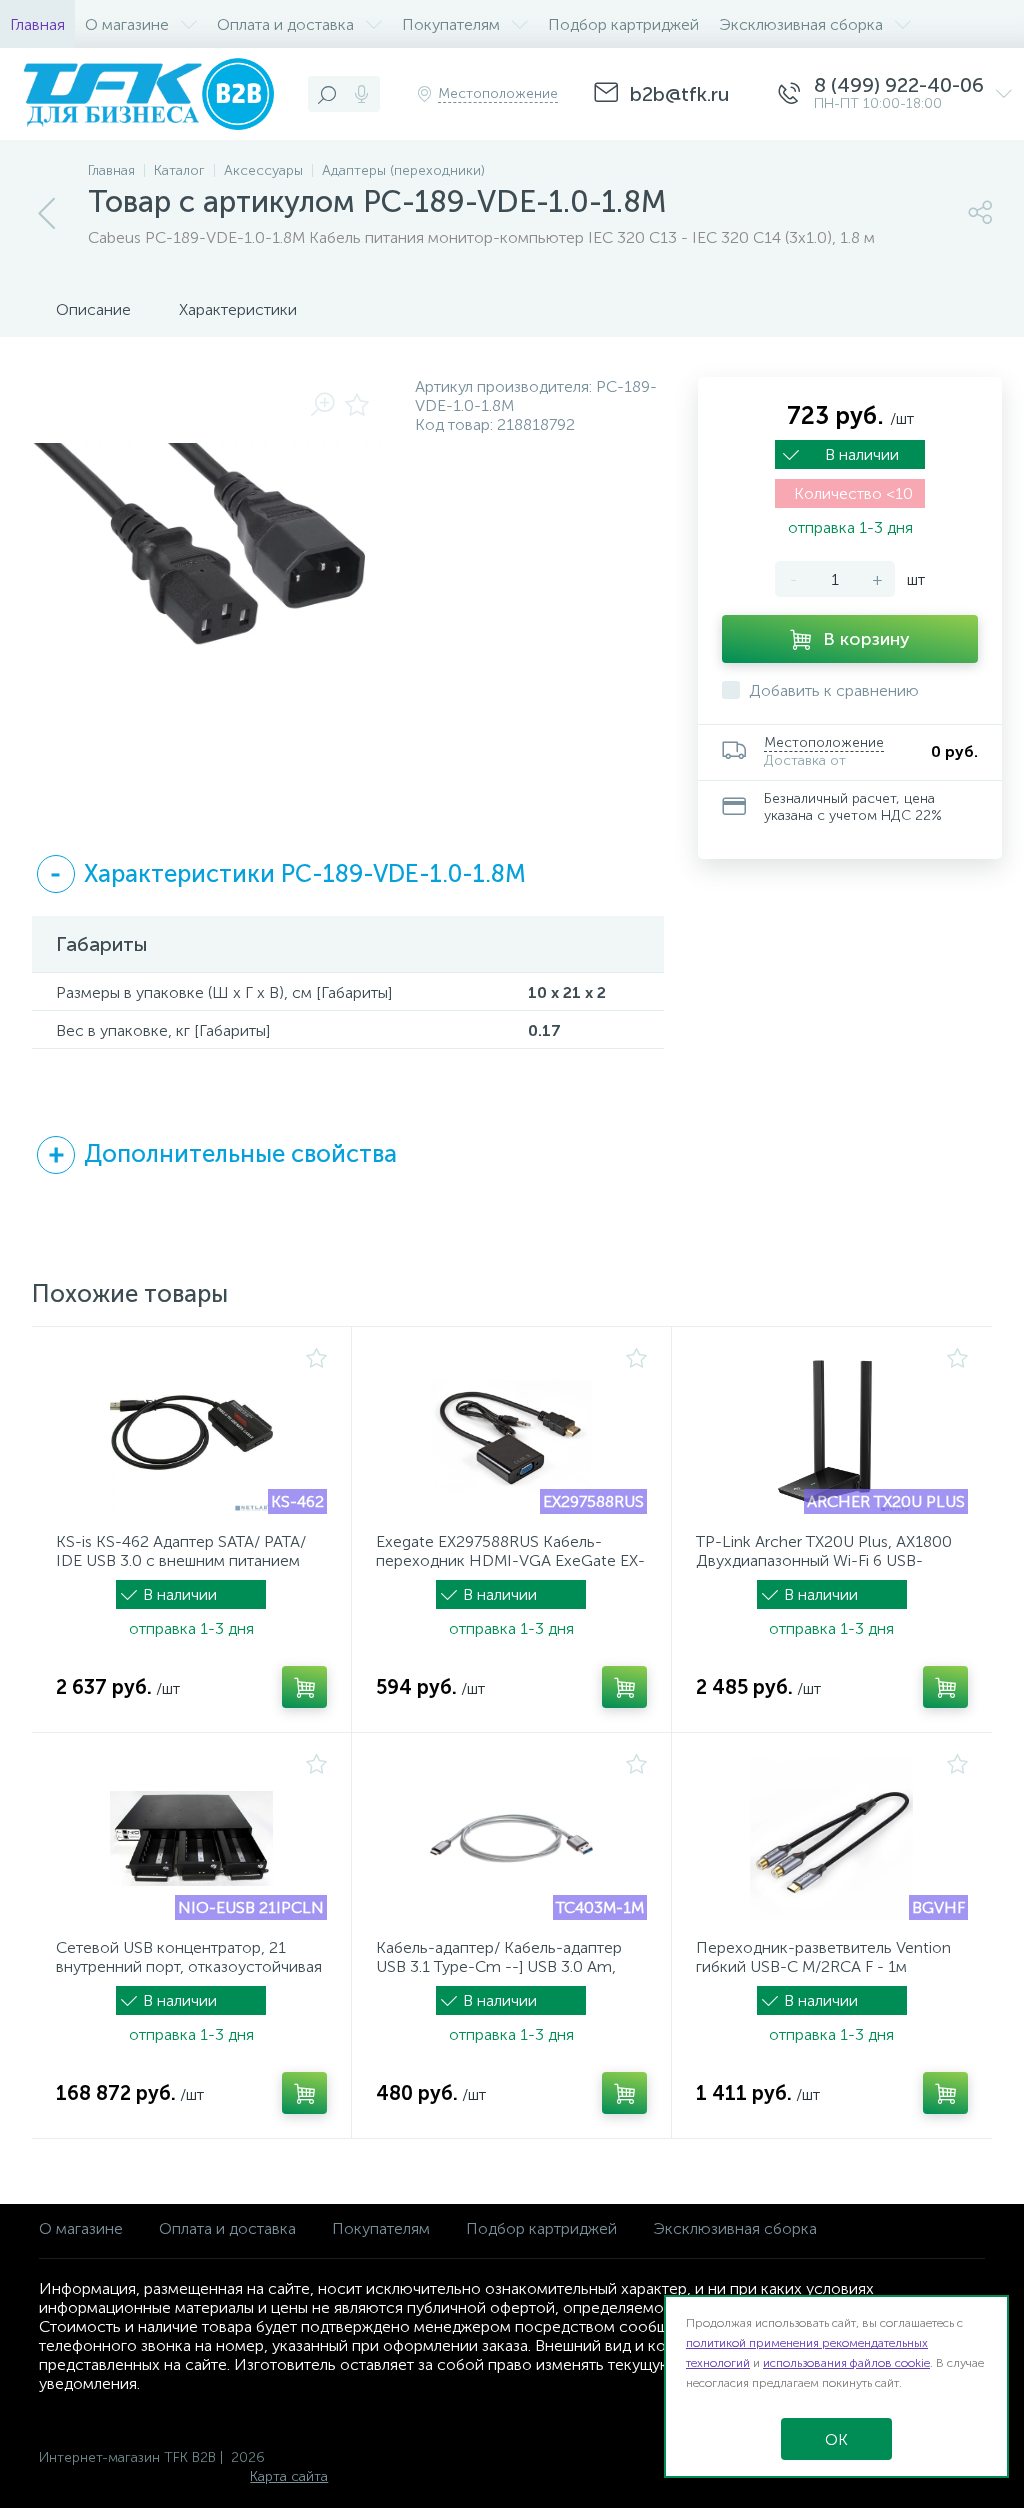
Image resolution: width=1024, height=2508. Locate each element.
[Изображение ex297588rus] (511, 1432)
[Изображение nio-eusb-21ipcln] (191, 1838)
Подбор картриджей (541, 2228)
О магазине (81, 2228)
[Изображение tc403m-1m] (511, 1838)
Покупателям (381, 2228)
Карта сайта (289, 2476)
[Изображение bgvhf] (832, 1838)
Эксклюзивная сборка (735, 2228)
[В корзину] (304, 1687)
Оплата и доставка (227, 2228)
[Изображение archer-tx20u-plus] (832, 1432)
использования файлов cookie (846, 2363)
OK (836, 2439)
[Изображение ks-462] (191, 1432)
